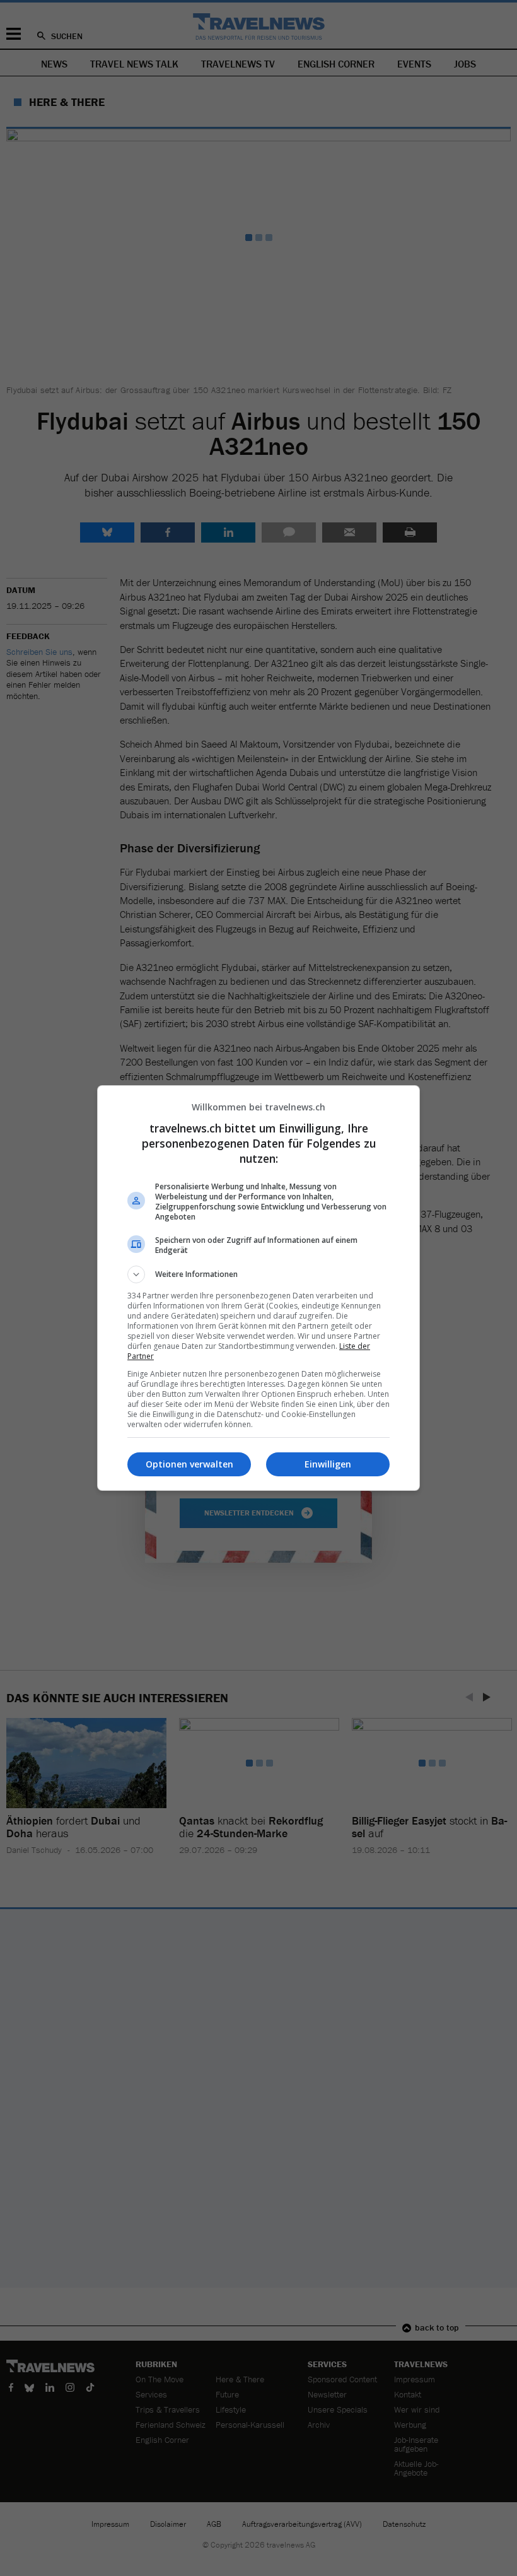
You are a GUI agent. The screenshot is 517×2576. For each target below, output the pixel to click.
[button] (258, 1274)
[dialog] (258, 1288)
